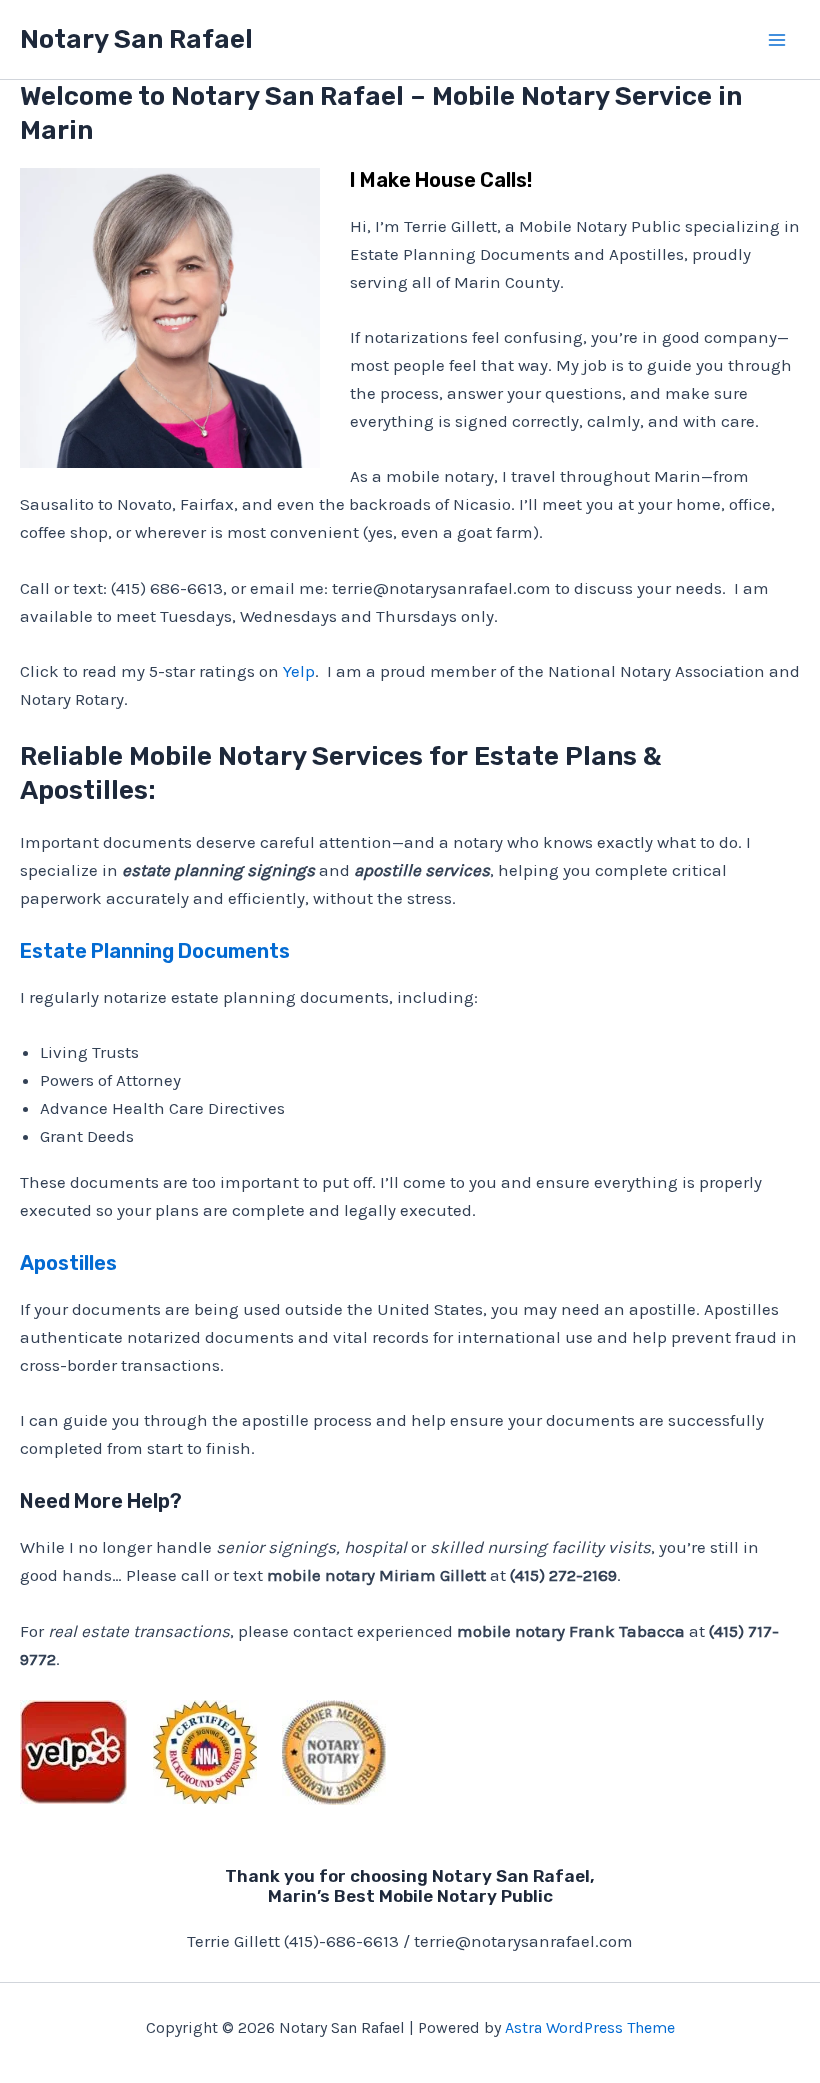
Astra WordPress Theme (590, 2027)
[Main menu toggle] (778, 40)
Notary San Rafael (136, 39)
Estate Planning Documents (155, 951)
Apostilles (68, 1263)
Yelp (299, 671)
